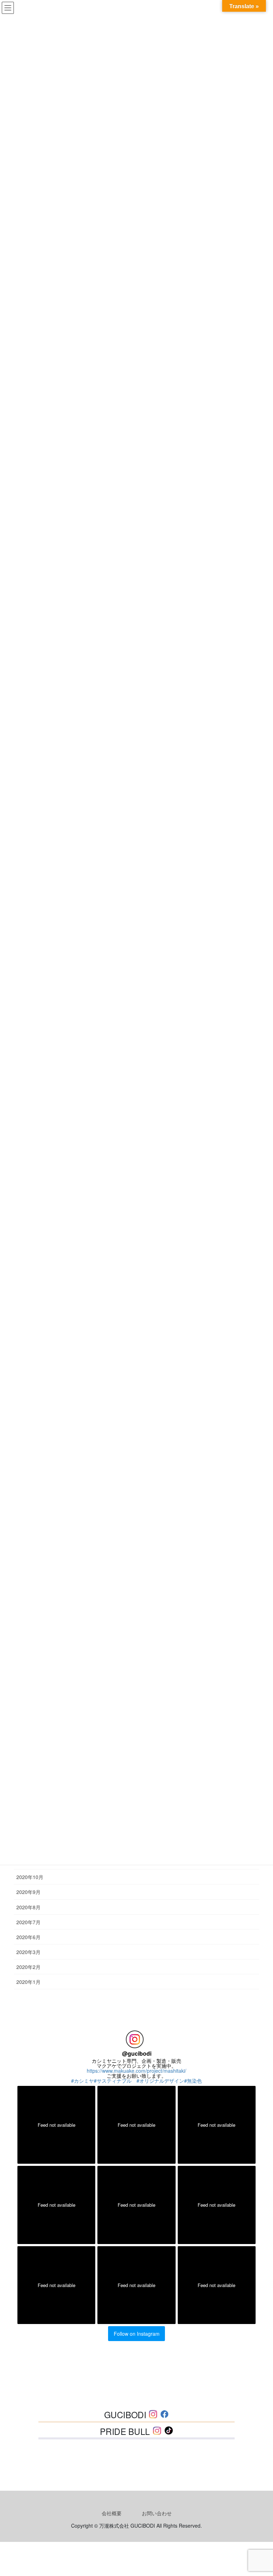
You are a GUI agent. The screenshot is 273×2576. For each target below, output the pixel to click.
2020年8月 (28, 1907)
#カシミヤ (82, 2081)
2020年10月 (30, 1877)
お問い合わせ (157, 2513)
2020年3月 (28, 1952)
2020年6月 (28, 1937)
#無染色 (193, 2081)
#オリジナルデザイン (160, 2081)
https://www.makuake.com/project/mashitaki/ (136, 2071)
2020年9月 (28, 1892)
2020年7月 (28, 1922)
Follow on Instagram (137, 2334)
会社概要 (112, 2513)
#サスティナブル (115, 2081)
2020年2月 (28, 1967)
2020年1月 (28, 1982)
